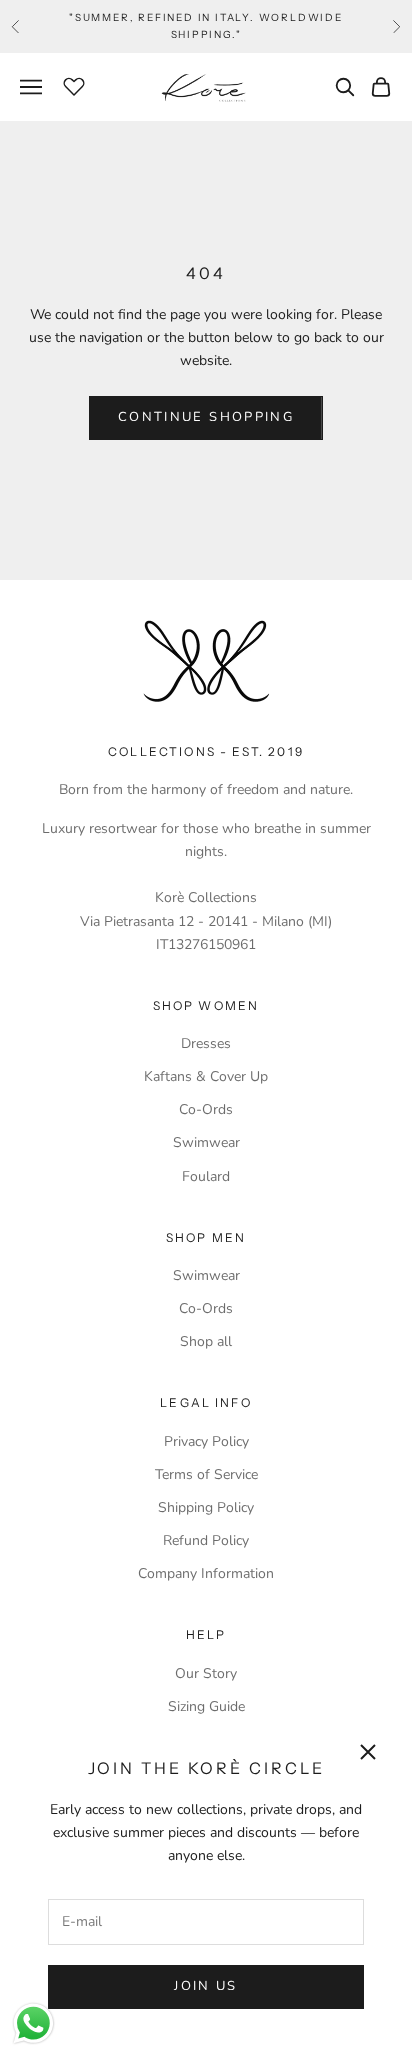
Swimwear (206, 1142)
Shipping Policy (206, 1507)
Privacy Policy (206, 1441)
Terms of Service (206, 1474)
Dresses (206, 1043)
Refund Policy (206, 1540)
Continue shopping (206, 417)
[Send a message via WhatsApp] (33, 2023)
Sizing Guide (206, 1706)
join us (205, 1986)
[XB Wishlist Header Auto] (74, 84)
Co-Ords (206, 1109)
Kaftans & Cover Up (206, 1076)
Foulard (206, 1176)
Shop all (206, 1341)
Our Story (206, 1673)
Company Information (206, 1573)
